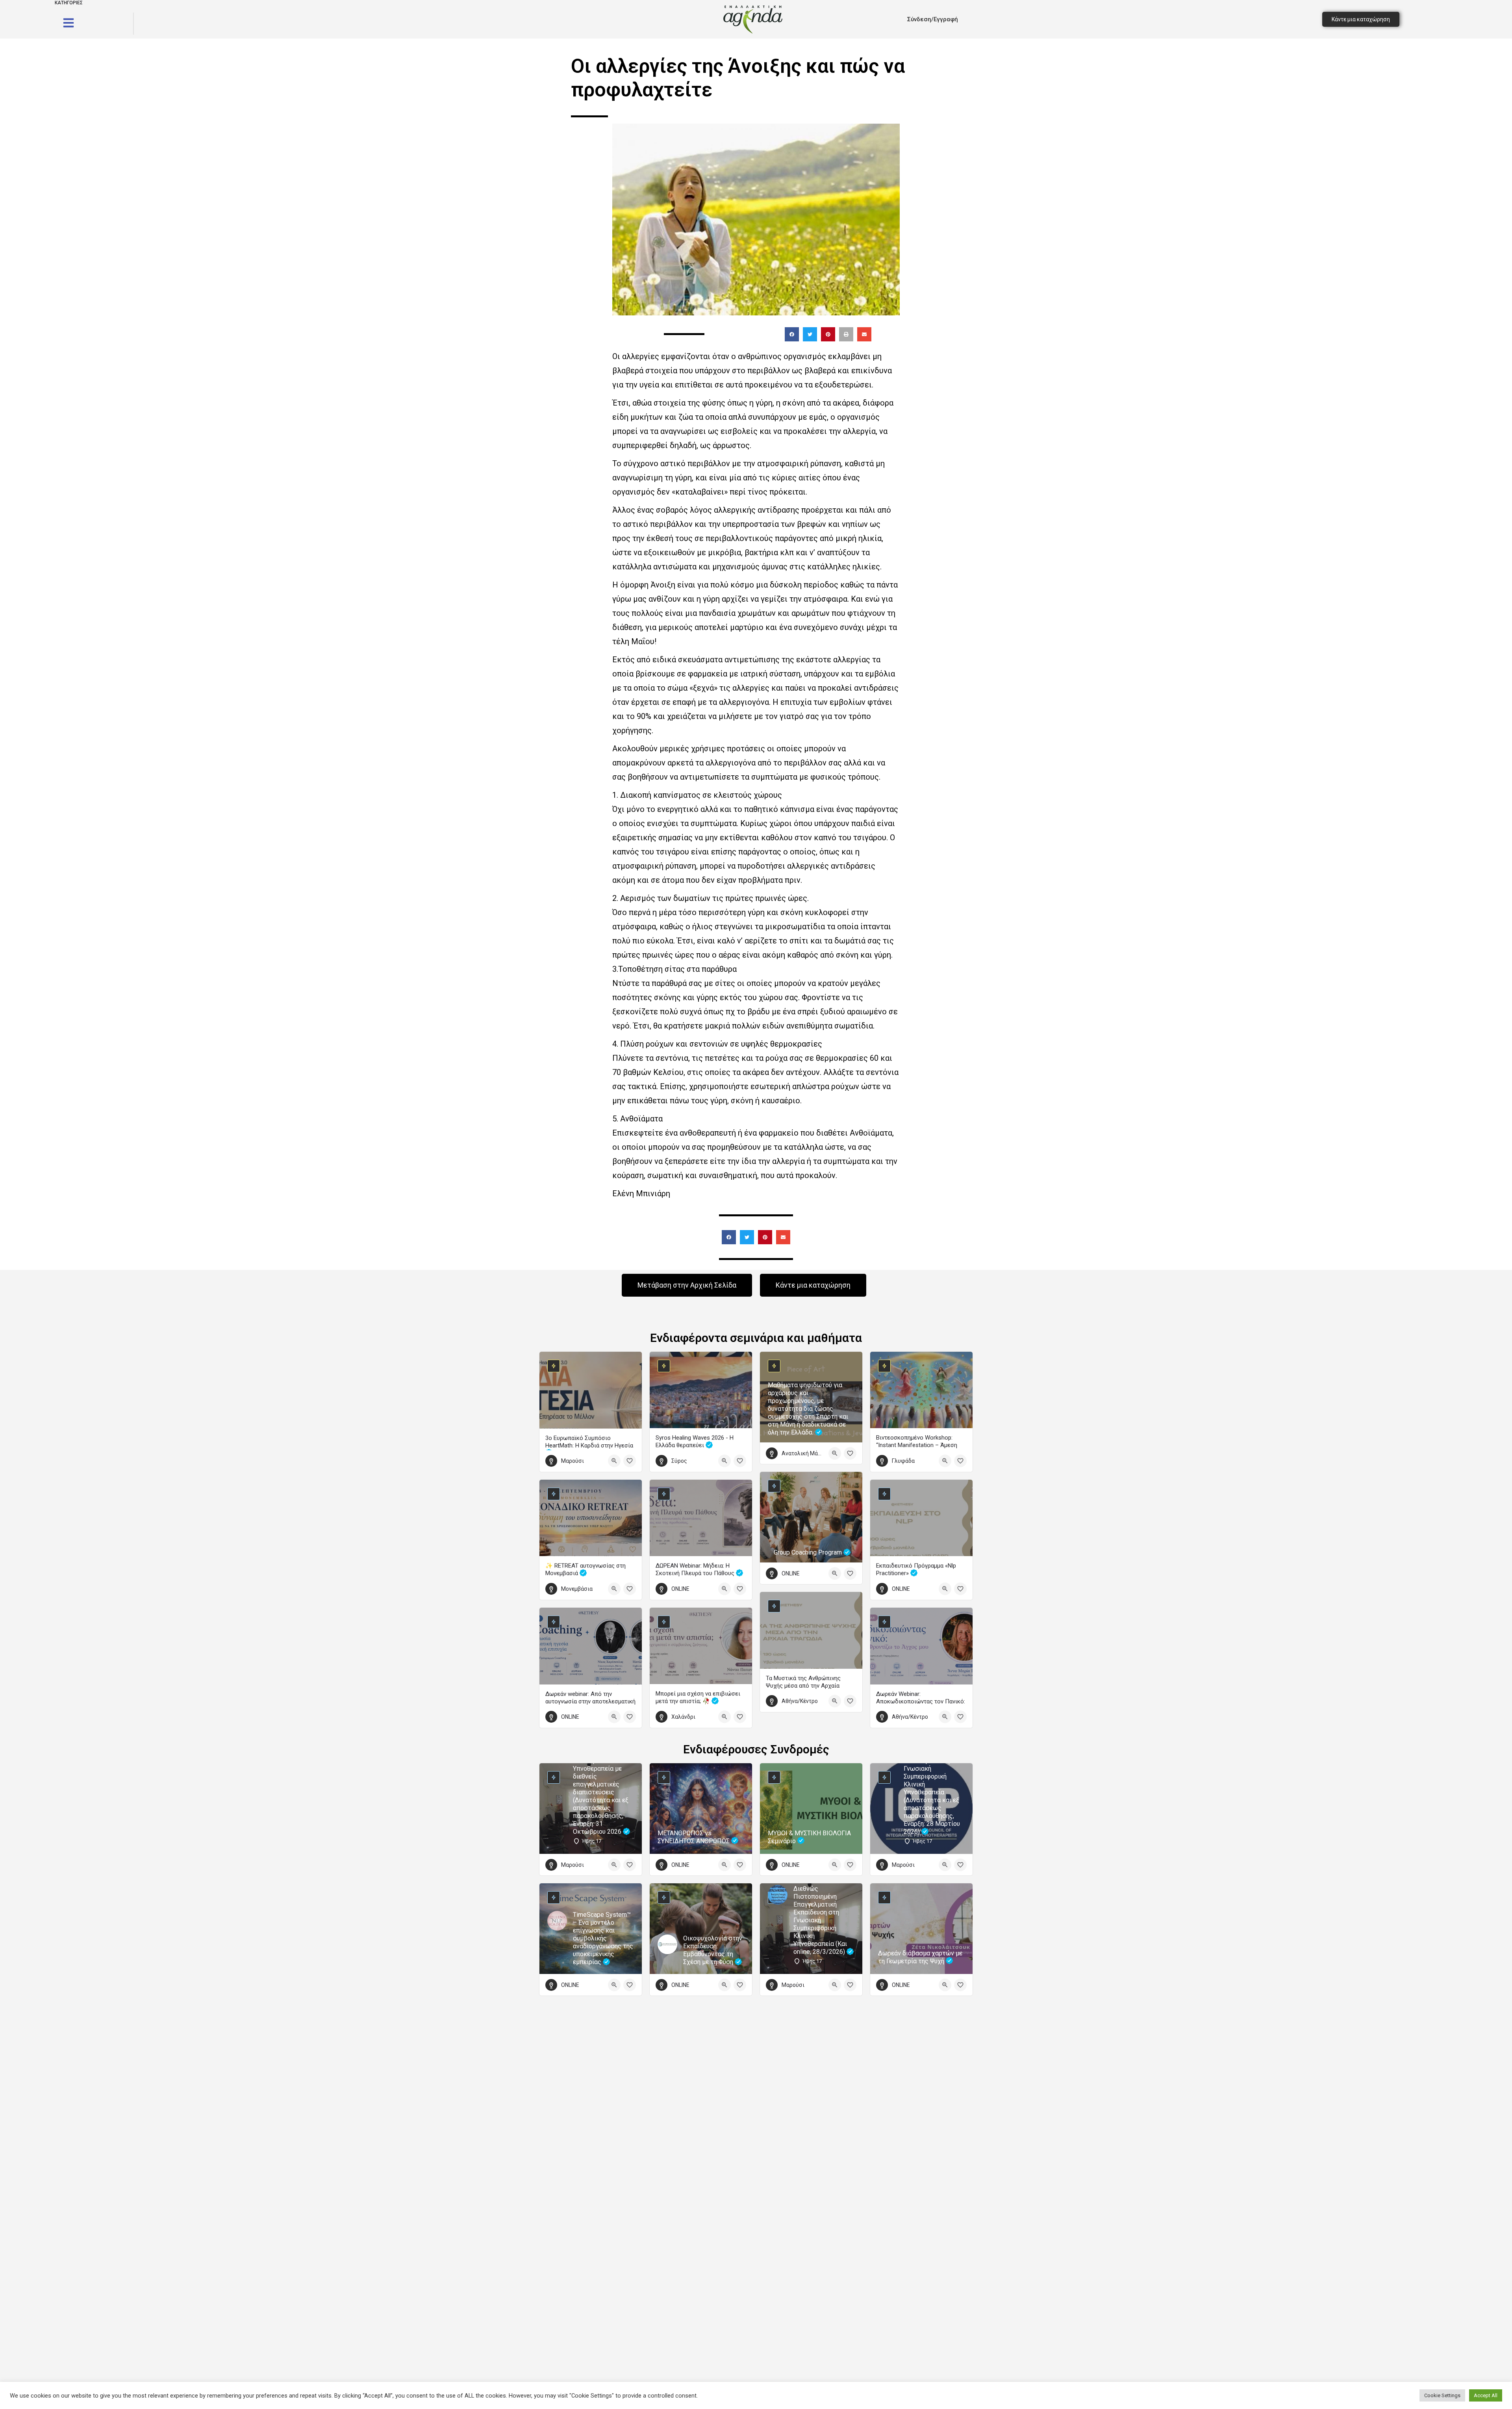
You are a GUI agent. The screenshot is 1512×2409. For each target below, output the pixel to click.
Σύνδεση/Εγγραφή (933, 19)
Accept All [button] (1486, 2395)
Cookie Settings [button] (1442, 2395)
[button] (792, 334)
